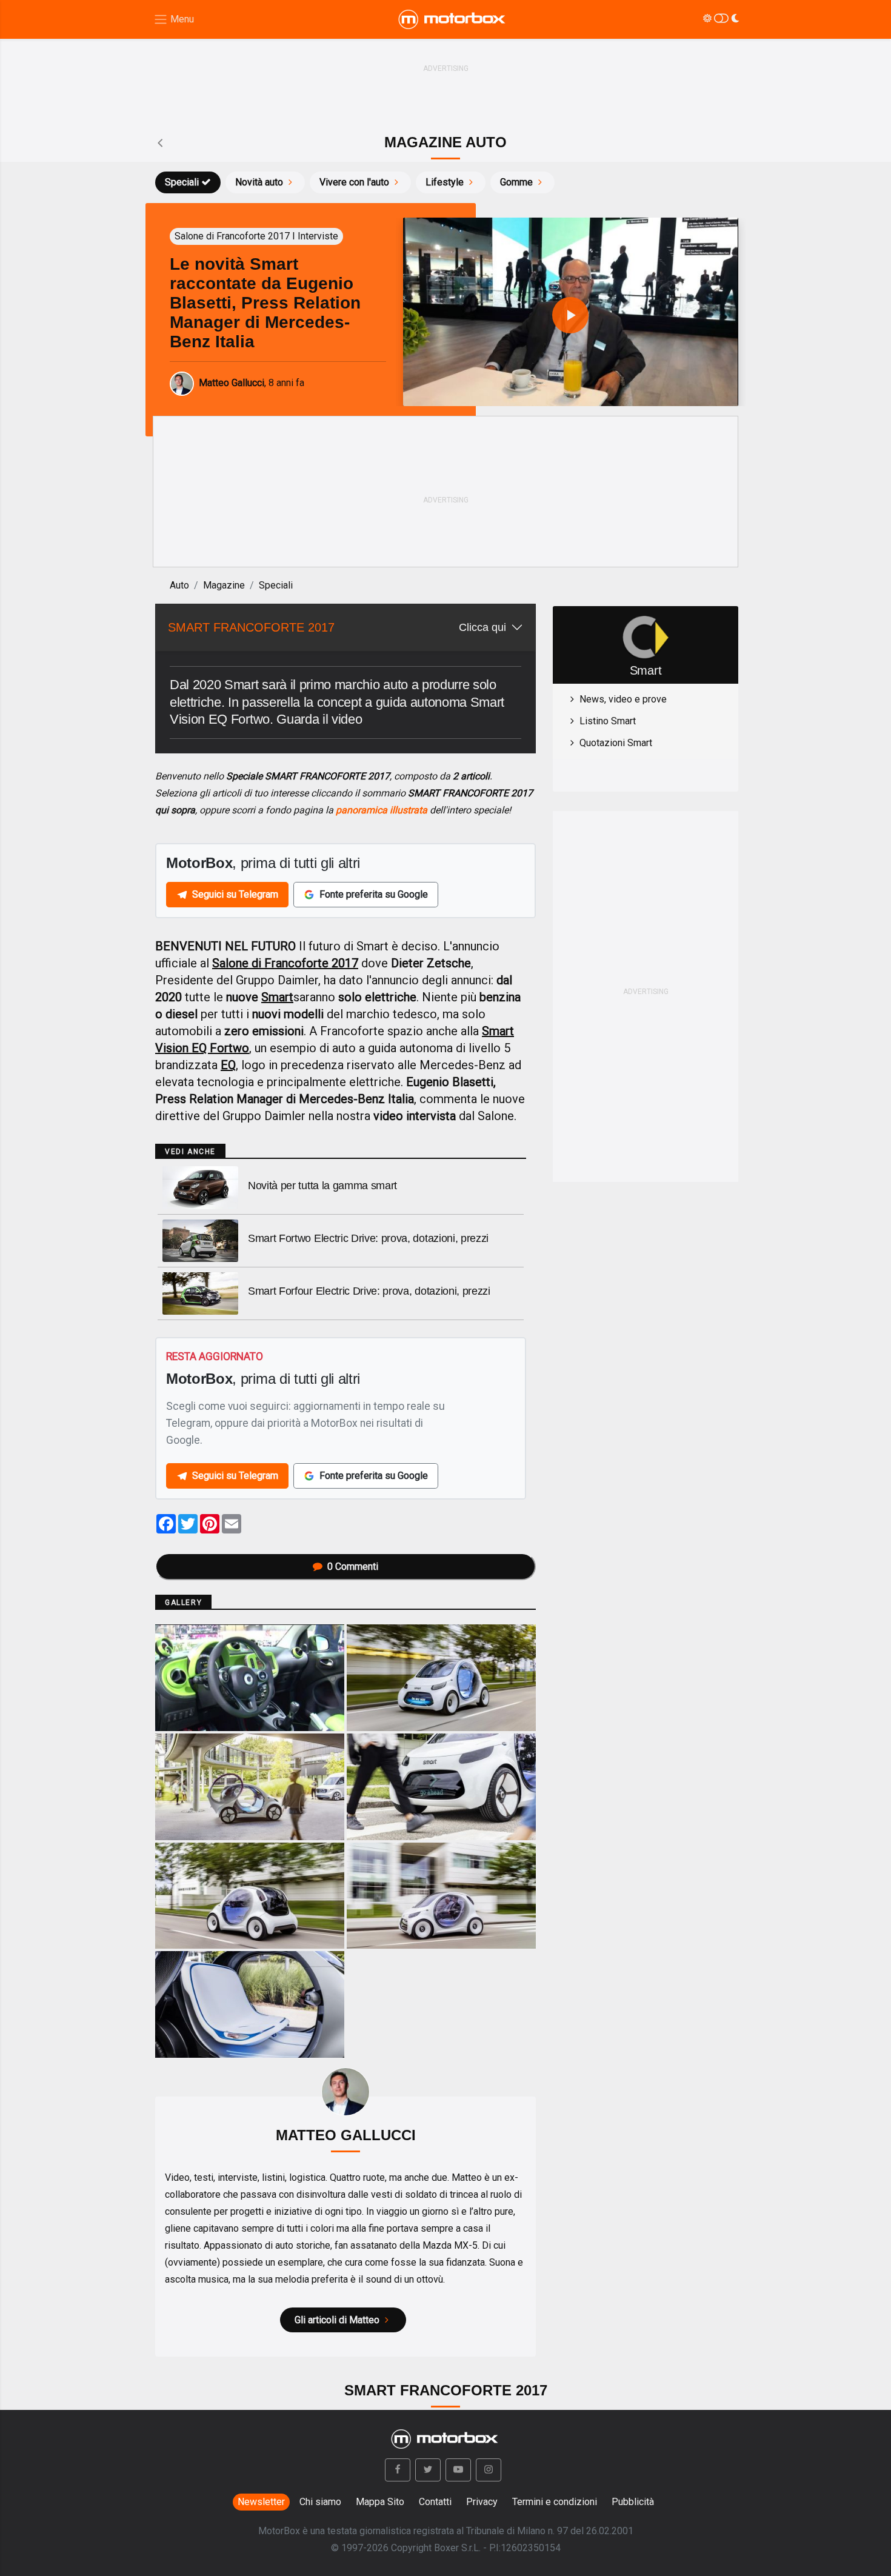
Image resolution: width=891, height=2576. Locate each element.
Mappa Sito (380, 2502)
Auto (179, 585)
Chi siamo (320, 2502)
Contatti (435, 2502)
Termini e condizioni (555, 2502)
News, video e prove (623, 699)
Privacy (482, 2502)
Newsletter (261, 2502)
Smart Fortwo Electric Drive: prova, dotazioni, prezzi (368, 1238)
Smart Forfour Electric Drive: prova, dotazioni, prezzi (369, 1291)
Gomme (516, 182)
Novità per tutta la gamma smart (322, 1186)
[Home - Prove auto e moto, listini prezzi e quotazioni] (453, 19)
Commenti (353, 1567)
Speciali (182, 182)
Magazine (224, 585)
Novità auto (259, 182)
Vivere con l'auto (354, 182)
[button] (398, 2470)
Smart (277, 997)
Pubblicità (633, 2502)
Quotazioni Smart (616, 743)
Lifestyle (445, 182)
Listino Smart (608, 721)
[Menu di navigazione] (174, 20)
